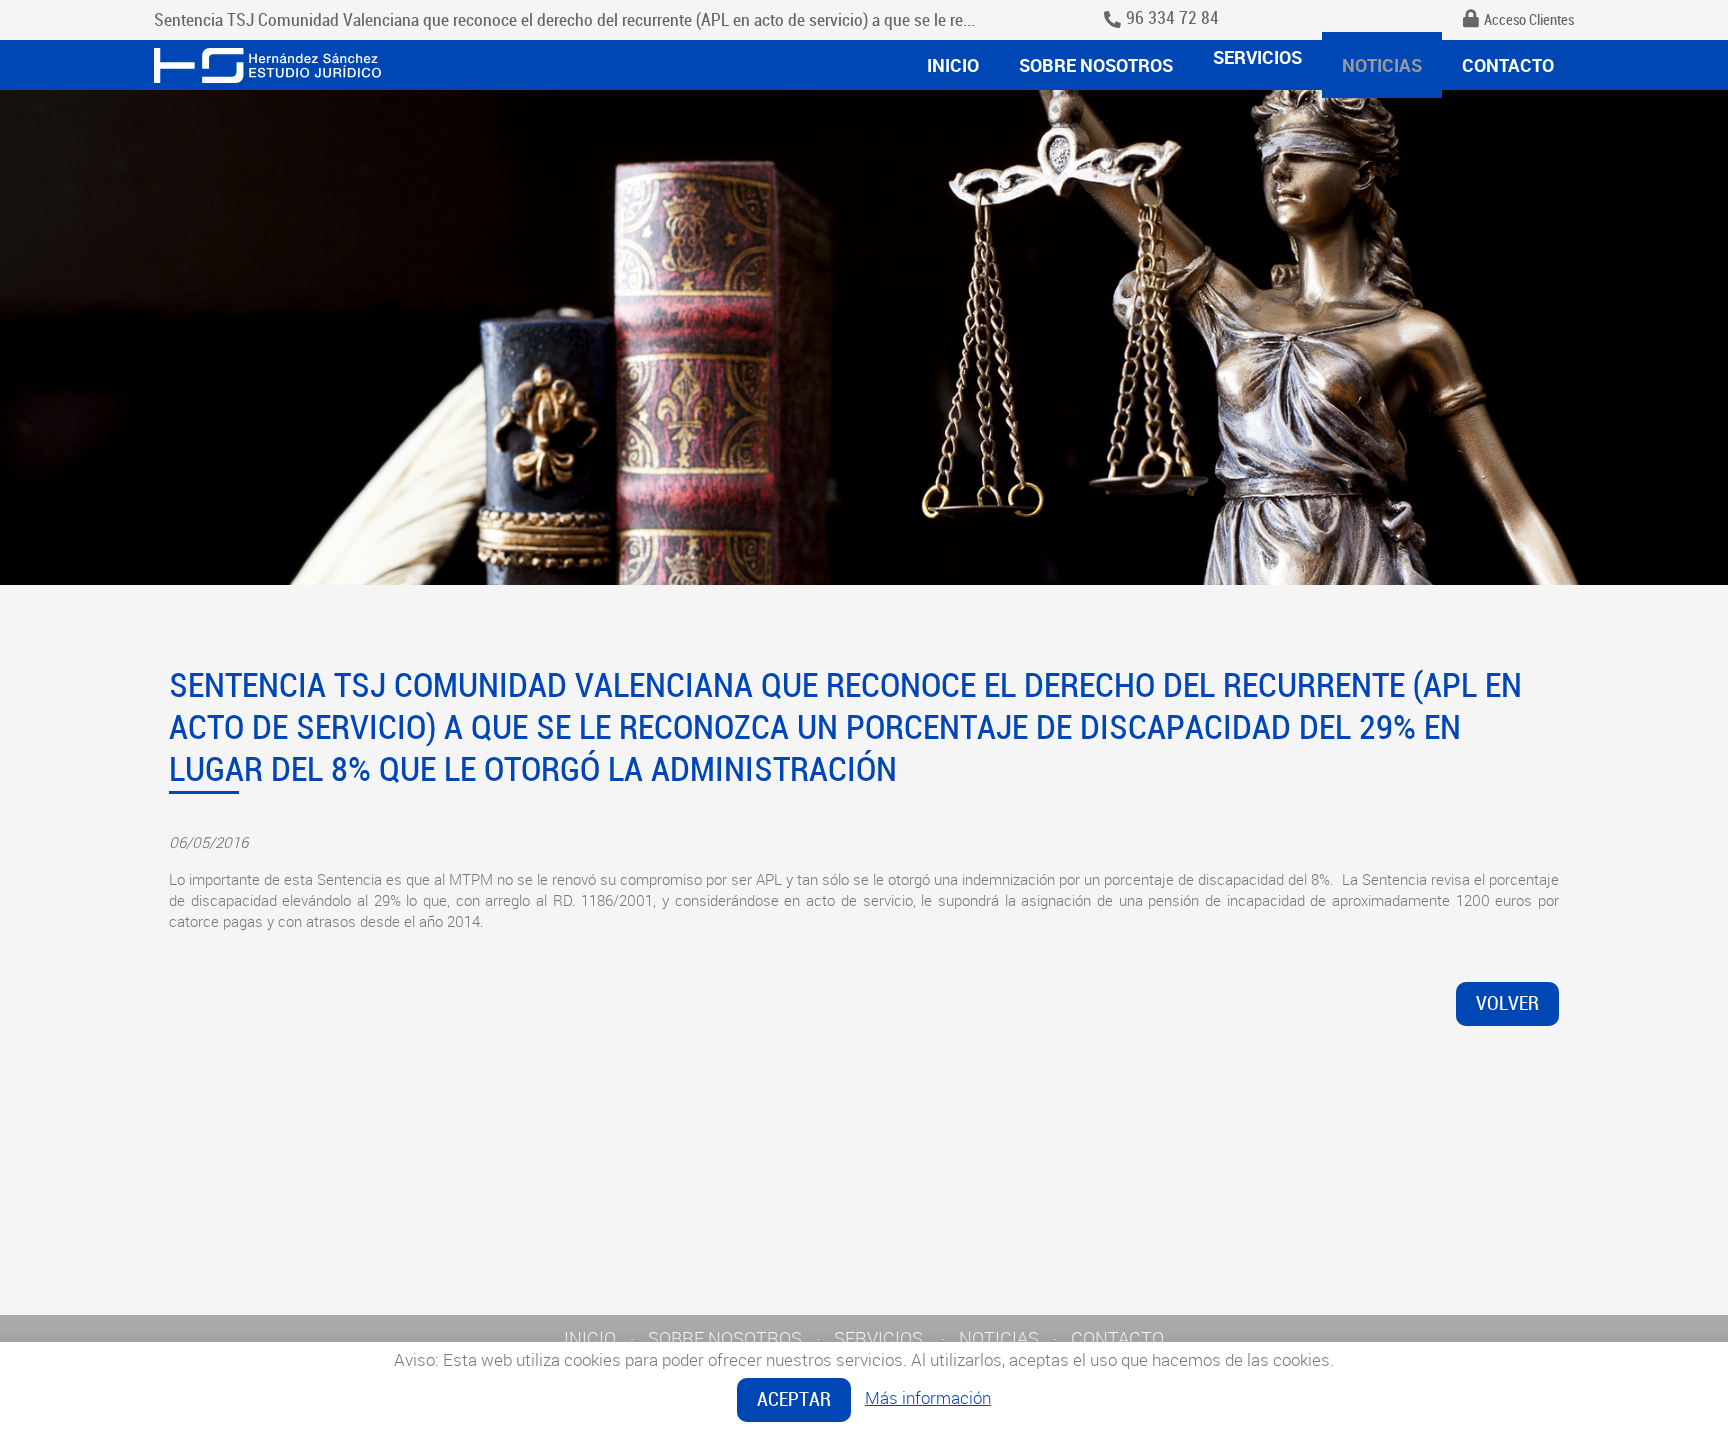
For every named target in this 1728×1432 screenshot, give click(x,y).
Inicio (953, 65)
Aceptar (794, 1399)
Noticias (1382, 65)
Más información (928, 1397)
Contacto (1508, 65)
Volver (1507, 1003)
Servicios (1257, 57)
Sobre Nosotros (1096, 65)
